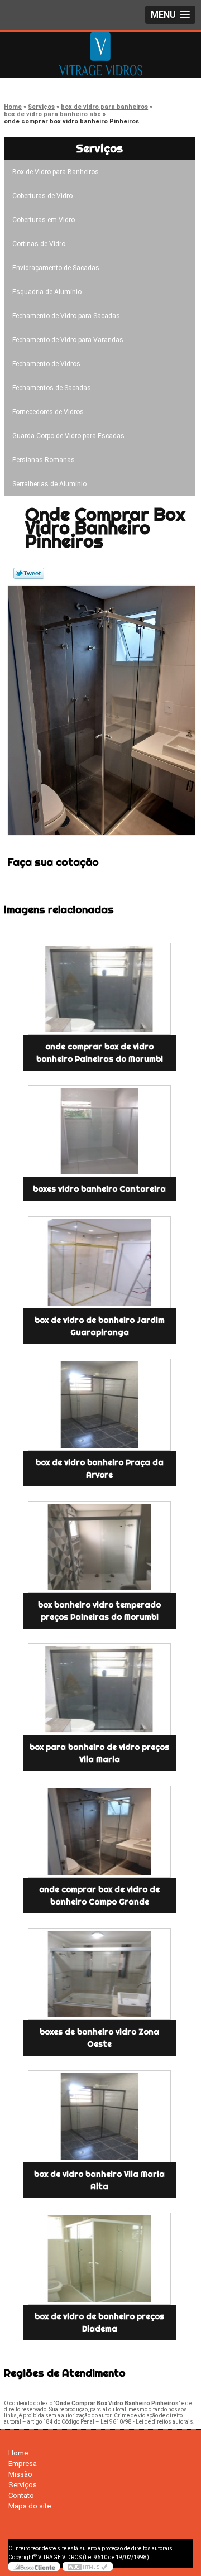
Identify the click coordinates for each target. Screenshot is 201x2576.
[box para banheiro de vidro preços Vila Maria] (99, 1689)
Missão (20, 2474)
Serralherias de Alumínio (49, 484)
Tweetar (29, 573)
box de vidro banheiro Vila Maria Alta (99, 2180)
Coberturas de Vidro (42, 196)
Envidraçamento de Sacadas (56, 268)
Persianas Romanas (44, 460)
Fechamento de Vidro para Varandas (68, 340)
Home (18, 2453)
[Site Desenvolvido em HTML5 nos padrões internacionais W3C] (88, 2567)
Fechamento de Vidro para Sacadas (66, 316)
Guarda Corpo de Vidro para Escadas (68, 436)
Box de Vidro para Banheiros (56, 172)
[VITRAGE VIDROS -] (100, 54)
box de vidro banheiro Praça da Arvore (100, 1469)
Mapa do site (30, 2506)
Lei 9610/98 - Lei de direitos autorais (147, 2422)
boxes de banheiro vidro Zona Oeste (99, 2038)
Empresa (23, 2464)
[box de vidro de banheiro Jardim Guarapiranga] (99, 1262)
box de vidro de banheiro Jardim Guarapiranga (100, 1326)
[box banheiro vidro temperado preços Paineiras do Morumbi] (99, 1547)
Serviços (99, 148)
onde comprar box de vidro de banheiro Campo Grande (99, 1896)
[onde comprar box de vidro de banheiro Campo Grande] (99, 1832)
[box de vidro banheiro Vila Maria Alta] (99, 2116)
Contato (21, 2495)
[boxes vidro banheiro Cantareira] (99, 1131)
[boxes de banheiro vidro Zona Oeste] (99, 1974)
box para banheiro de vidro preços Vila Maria (99, 1753)
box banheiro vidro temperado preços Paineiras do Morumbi (99, 1611)
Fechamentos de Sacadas (52, 388)
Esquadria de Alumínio (47, 292)
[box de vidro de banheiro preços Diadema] (99, 2259)
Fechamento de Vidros (46, 364)
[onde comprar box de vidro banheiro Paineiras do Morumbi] (99, 989)
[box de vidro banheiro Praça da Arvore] (99, 1405)
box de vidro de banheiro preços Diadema (99, 2323)
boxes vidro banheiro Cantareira (99, 1189)
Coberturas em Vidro (44, 220)
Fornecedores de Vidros (48, 412)
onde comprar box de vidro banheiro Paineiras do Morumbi (100, 1053)
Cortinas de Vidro (39, 244)
